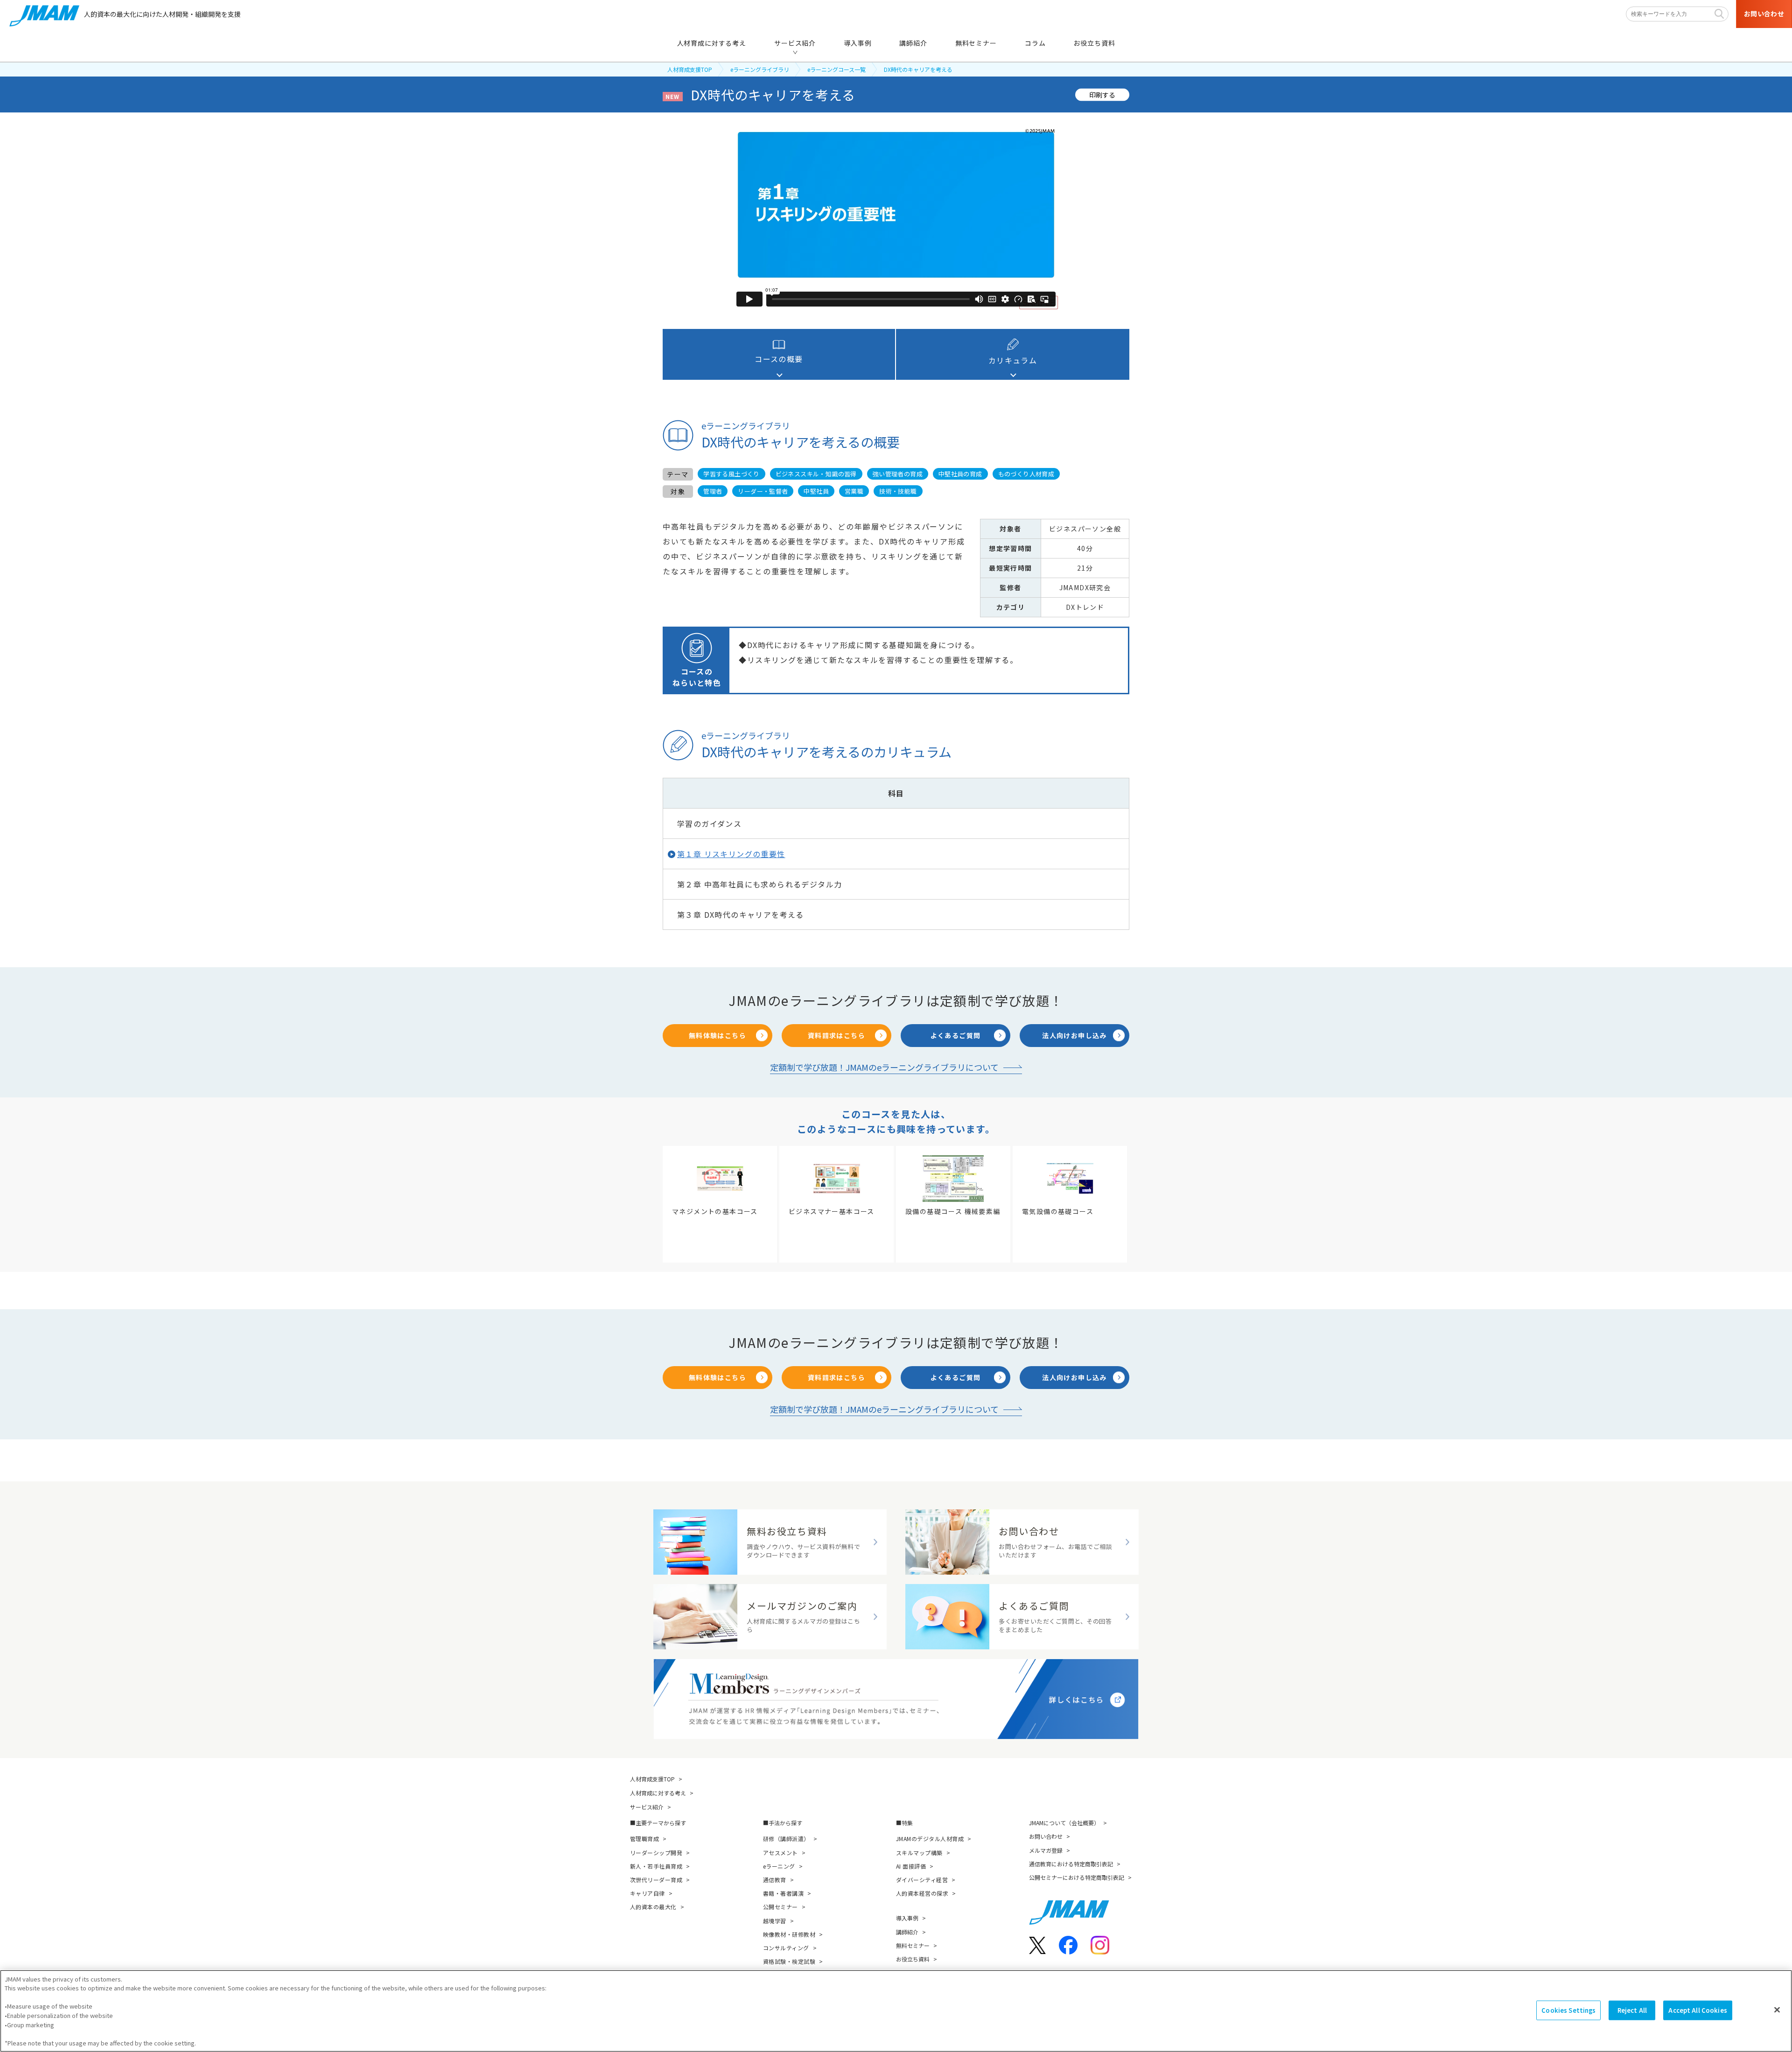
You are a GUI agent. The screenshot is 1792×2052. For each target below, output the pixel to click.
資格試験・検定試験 (789, 1961)
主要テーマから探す (661, 1823)
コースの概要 (779, 359)
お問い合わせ (1046, 1836)
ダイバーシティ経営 (922, 1880)
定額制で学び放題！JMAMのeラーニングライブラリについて (884, 1067)
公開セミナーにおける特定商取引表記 (1077, 1877)
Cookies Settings (1568, 2010)
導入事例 (907, 1918)
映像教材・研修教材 (789, 1934)
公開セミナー (780, 1907)
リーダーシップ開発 (656, 1853)
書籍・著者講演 (783, 1893)
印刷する (1102, 94)
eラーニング (779, 1866)
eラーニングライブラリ (760, 69)
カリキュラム (1013, 360)
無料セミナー (913, 1945)
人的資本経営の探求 (922, 1893)
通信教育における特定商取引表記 (1071, 1864)
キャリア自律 (647, 1893)
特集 (907, 1823)
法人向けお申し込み (1074, 1035)
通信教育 (775, 1880)
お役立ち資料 (913, 1959)
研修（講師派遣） (786, 1839)
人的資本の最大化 (653, 1907)
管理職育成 (644, 1839)
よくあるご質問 (956, 1035)
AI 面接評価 (911, 1866)
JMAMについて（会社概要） (1064, 1823)
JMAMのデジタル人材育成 (930, 1839)
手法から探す (785, 1823)
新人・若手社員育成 (656, 1866)
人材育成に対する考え (658, 1793)
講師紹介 (907, 1932)
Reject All (1632, 2010)
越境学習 (775, 1921)
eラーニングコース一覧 (836, 69)
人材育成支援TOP (690, 69)
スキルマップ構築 (919, 1853)
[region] (896, 2011)
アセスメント (780, 1853)
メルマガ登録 (1046, 1850)
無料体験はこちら (717, 1035)
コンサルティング (786, 1948)
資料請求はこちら (836, 1035)
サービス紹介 (647, 1807)
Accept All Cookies (1697, 2010)
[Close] (1777, 2010)
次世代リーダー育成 (656, 1880)
